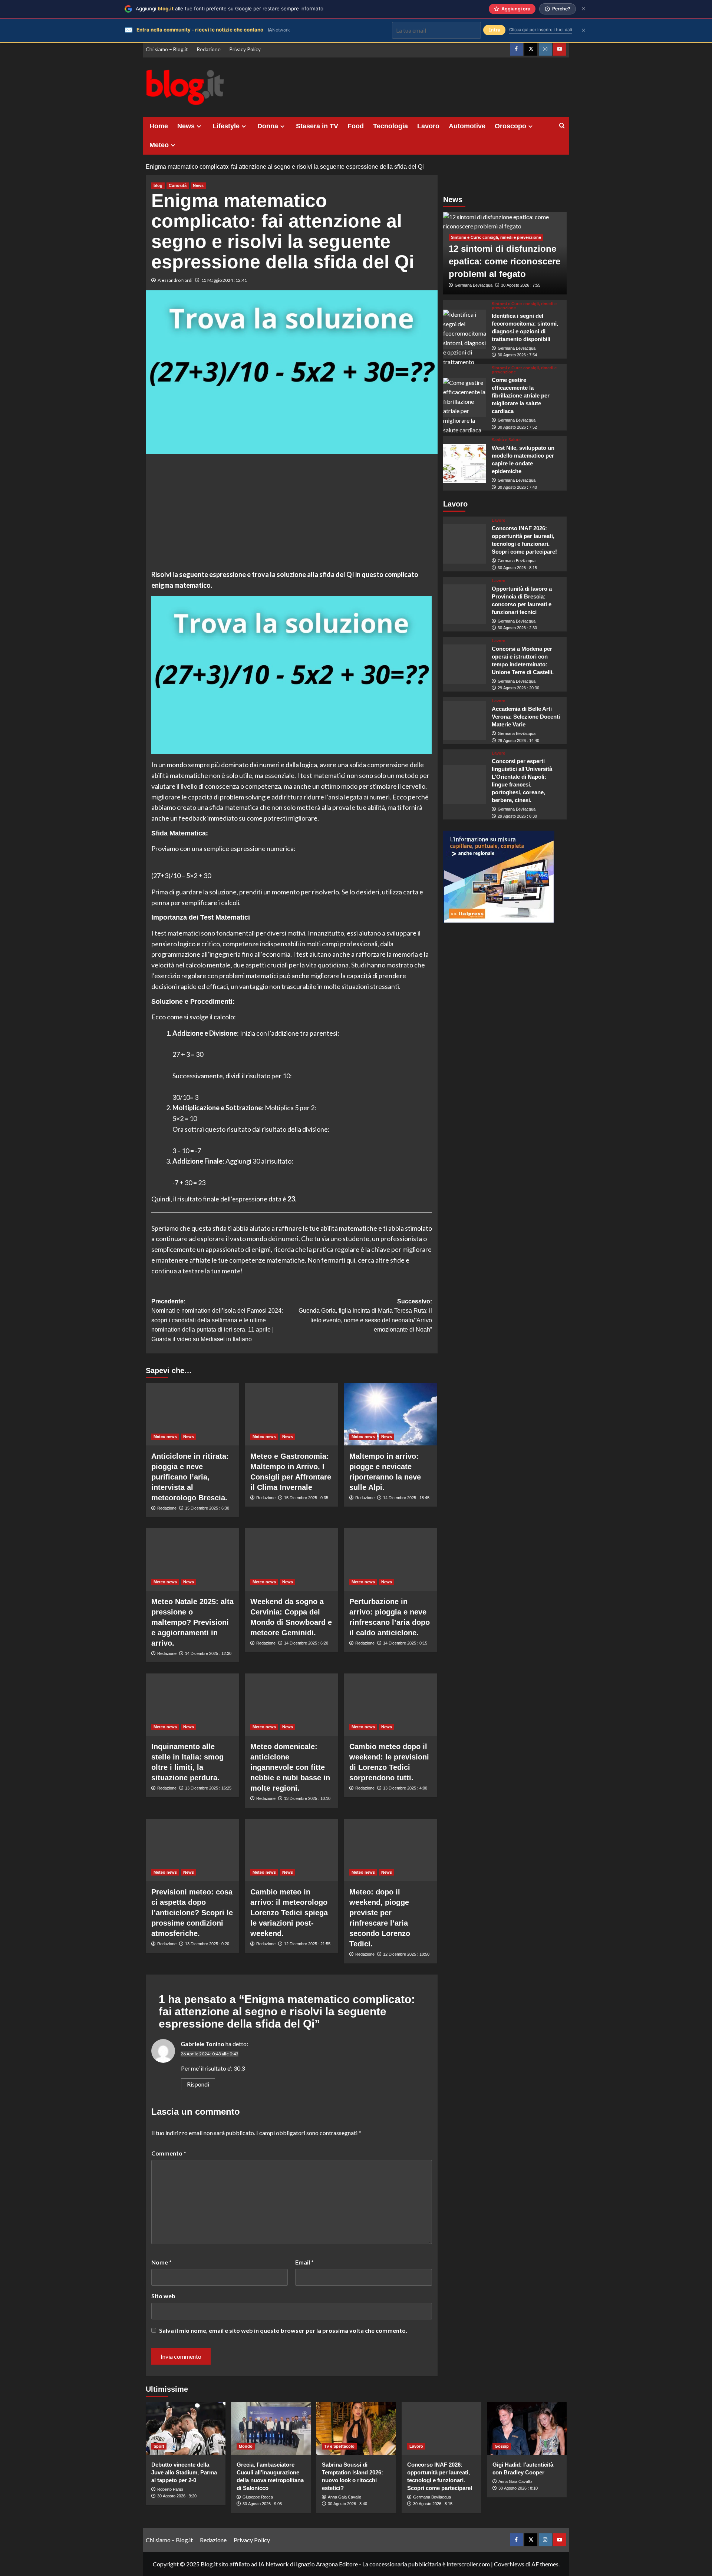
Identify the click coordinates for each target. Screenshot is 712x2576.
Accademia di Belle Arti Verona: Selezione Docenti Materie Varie (526, 717)
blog (158, 185)
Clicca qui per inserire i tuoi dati (541, 30)
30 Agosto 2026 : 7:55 (521, 286)
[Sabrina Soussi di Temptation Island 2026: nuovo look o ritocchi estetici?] (356, 2428)
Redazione (209, 49)
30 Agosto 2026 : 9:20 (177, 2496)
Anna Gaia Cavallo (345, 2497)
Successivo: (365, 1316)
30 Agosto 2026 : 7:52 (517, 427)
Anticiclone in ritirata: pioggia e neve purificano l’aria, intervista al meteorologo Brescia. (190, 1477)
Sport (159, 2446)
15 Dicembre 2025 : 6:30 (207, 1508)
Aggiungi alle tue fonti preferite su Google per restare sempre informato (230, 9)
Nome (161, 2262)
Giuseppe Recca (258, 2497)
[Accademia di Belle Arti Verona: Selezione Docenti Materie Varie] (465, 720)
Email (304, 2262)
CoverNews (509, 2564)
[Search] (562, 126)
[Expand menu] (199, 126)
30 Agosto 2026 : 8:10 (518, 2488)
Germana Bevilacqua (474, 286)
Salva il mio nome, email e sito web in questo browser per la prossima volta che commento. (283, 2330)
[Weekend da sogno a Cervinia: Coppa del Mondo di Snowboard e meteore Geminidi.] (291, 1559)
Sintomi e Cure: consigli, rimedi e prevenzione (496, 238)
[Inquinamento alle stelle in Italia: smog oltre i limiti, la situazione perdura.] (192, 1705)
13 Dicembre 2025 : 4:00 (405, 1788)
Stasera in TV (317, 126)
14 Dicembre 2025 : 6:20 (306, 1643)
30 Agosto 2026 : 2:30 (517, 628)
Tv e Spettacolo (339, 2446)
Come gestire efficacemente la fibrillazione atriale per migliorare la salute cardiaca (521, 395)
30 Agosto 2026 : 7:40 (517, 487)
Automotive (467, 126)
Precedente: (217, 1320)
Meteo (159, 145)
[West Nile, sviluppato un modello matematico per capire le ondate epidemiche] (465, 464)
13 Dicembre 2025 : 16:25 (208, 1788)
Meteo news (165, 1437)
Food (356, 126)
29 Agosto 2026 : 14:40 (518, 741)
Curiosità (178, 185)
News (186, 126)
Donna (268, 126)
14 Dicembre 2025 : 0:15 (405, 1643)
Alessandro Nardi (175, 280)
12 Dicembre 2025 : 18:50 (406, 1954)
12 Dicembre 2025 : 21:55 (307, 1944)
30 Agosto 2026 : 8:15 (517, 568)
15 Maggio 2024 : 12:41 (224, 280)
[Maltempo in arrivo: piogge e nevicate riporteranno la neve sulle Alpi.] (390, 1414)
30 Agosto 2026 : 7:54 (517, 355)
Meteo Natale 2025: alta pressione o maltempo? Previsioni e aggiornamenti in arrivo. (192, 1622)
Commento (169, 2153)
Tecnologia (390, 126)
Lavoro (428, 126)
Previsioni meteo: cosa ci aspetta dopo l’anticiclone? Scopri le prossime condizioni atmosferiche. (192, 1913)
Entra (494, 30)
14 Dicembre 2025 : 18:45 (406, 1498)
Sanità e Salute (506, 440)
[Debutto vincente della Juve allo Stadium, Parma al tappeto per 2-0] (186, 2428)
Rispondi (198, 2084)
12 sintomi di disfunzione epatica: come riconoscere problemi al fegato (505, 261)
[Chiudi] (584, 9)
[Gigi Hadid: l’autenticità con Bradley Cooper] (527, 2428)
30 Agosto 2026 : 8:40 (347, 2504)
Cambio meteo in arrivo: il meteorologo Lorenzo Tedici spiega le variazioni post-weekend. (289, 1913)
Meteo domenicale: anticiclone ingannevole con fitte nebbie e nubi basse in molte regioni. (290, 1767)
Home (159, 126)
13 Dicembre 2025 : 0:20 (207, 1944)
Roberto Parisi (170, 2489)
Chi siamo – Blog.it (167, 49)
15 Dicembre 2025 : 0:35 (306, 1498)
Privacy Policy (245, 49)
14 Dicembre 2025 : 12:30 (208, 1653)
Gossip (502, 2446)
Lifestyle (226, 126)
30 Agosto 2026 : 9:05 (262, 2504)
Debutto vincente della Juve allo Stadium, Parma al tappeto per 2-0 (184, 2472)
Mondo (246, 2446)
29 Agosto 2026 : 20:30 (518, 688)
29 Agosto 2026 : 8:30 (517, 816)
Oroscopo (510, 126)
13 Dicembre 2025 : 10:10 (307, 1798)
